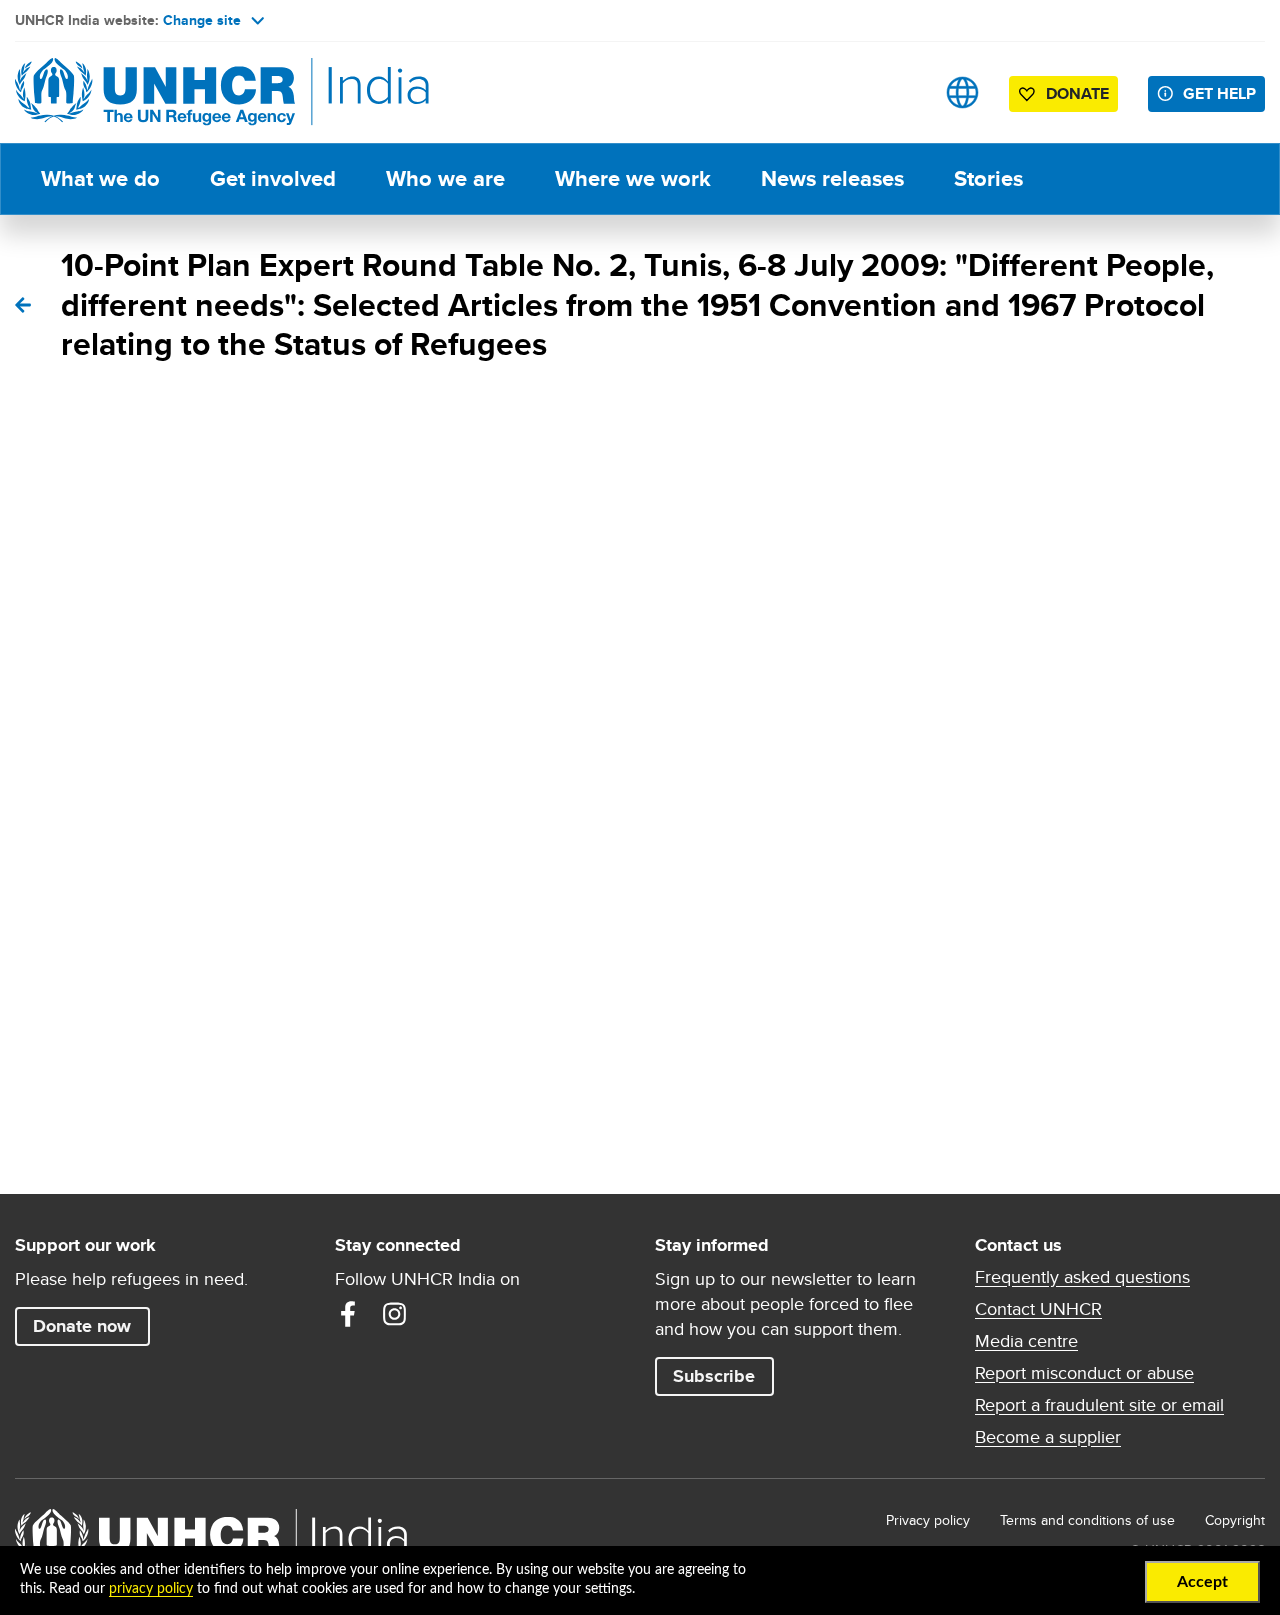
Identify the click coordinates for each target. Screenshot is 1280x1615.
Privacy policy (928, 1520)
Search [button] (899, 92)
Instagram (394, 1314)
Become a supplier (1048, 1437)
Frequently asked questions (1082, 1277)
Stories (988, 178)
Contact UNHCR (1038, 1309)
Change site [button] (202, 20)
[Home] (155, 92)
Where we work (633, 178)
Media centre (1026, 1341)
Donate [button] (1077, 93)
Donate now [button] (82, 1326)
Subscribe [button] (714, 1376)
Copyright (1235, 1520)
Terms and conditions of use (1087, 1520)
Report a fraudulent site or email (1099, 1405)
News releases (832, 178)
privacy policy (151, 1589)
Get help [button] (1219, 93)
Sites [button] (962, 92)
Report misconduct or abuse (1084, 1373)
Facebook (348, 1314)
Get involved (273, 178)
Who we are (445, 178)
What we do (100, 178)
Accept (1202, 1582)
